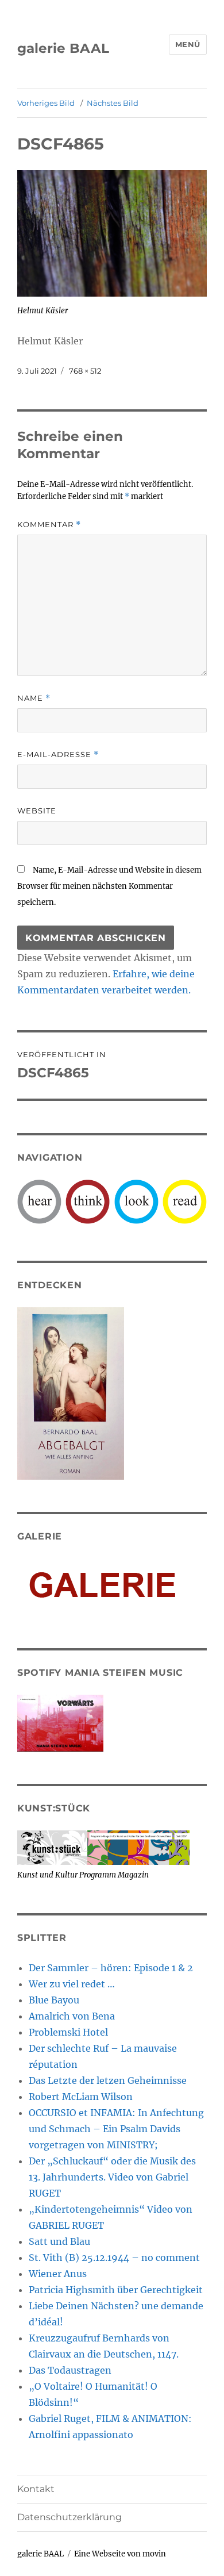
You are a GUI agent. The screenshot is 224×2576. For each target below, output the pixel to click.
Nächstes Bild (113, 103)
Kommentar (49, 525)
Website (37, 811)
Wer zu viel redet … (72, 1984)
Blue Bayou (54, 2000)
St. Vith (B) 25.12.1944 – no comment (114, 2258)
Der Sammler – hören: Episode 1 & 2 (111, 1968)
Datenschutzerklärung (69, 2517)
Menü (188, 44)
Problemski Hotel (68, 2032)
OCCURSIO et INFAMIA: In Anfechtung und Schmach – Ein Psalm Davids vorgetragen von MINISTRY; (116, 2129)
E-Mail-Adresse (58, 755)
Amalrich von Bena (72, 2016)
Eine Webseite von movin (120, 2554)
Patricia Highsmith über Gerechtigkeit (116, 2290)
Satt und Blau (59, 2241)
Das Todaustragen (70, 2370)
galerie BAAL (63, 48)
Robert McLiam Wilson (81, 2097)
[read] (185, 1201)
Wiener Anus (58, 2274)
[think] (88, 1201)
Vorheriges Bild (46, 103)
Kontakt (36, 2489)
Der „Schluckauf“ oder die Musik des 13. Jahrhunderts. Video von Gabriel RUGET (112, 2177)
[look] (136, 1201)
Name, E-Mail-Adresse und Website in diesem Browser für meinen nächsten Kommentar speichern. (109, 886)
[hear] (39, 1201)
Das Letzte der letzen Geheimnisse (108, 2080)
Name (34, 698)
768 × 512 (85, 371)
